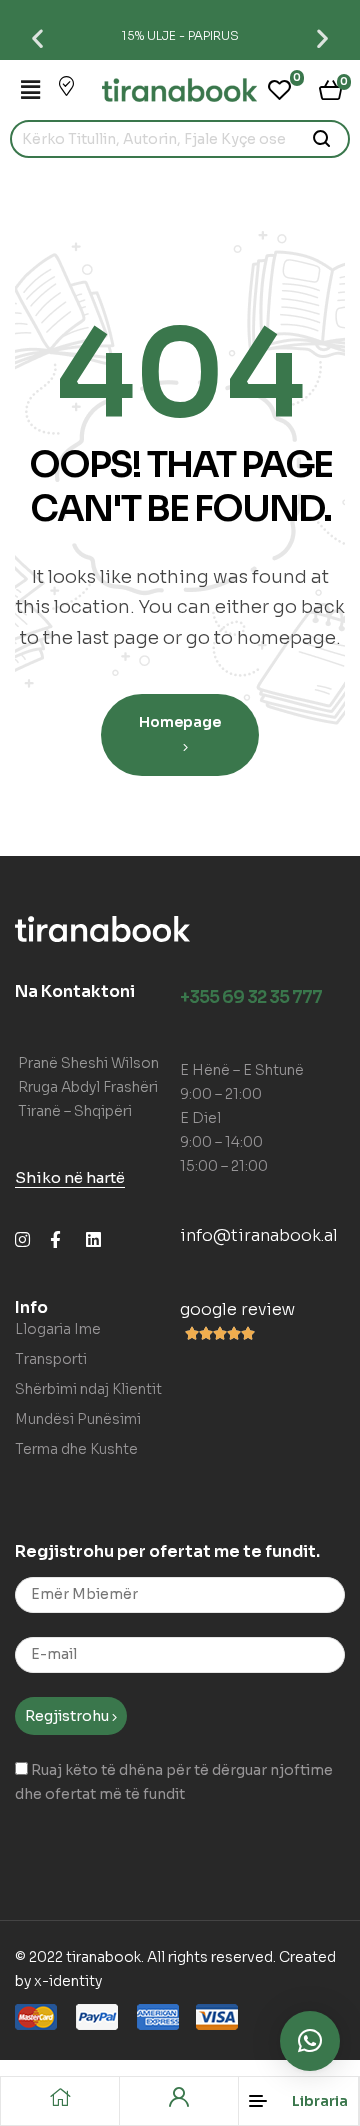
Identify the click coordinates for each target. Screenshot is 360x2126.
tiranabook (103, 1957)
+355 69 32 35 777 (251, 997)
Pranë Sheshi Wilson (88, 1063)
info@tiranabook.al (259, 1235)
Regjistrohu (68, 1716)
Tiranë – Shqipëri (75, 1111)
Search (322, 139)
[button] (37, 37)
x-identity (68, 1981)
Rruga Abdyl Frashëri (88, 1087)
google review (237, 1309)
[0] (279, 90)
